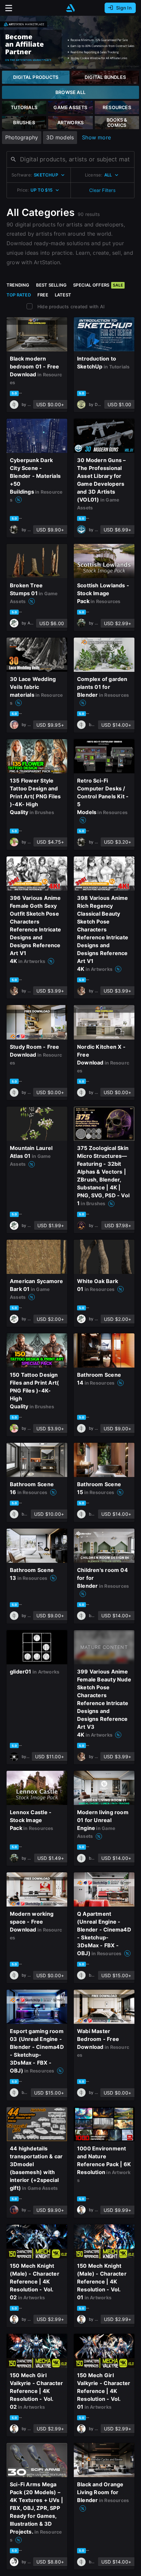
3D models (60, 137)
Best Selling (51, 285)
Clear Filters (102, 190)
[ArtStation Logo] (70, 8)
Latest (63, 295)
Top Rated (19, 295)
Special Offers (98, 285)
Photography (22, 137)
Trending (18, 285)
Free (43, 295)
